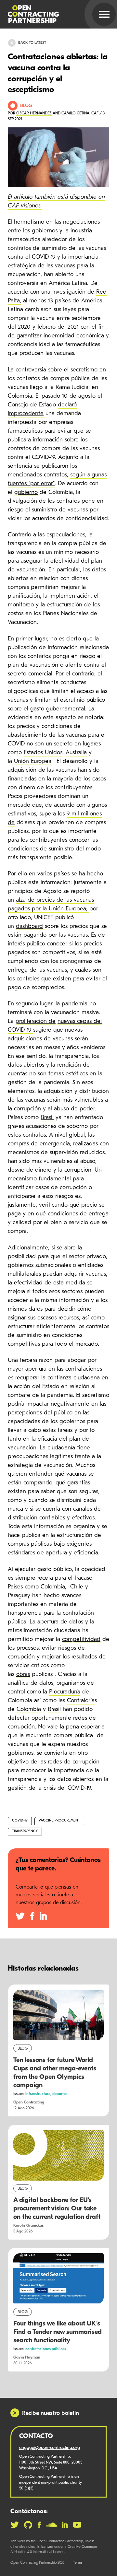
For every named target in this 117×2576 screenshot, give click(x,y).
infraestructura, (39, 2094)
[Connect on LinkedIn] (65, 2525)
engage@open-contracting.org (50, 2448)
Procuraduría (65, 1692)
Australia (76, 753)
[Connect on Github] (28, 2525)
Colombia (29, 1710)
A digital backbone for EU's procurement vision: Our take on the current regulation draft (57, 2209)
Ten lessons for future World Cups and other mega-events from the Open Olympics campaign (55, 2073)
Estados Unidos (43, 753)
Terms (78, 2563)
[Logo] (51, 14)
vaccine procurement (59, 1821)
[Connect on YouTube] (77, 2525)
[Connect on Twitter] (15, 2525)
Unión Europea (33, 762)
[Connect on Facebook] (39, 2525)
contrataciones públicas (46, 2349)
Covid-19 (20, 1821)
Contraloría (81, 1701)
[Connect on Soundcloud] (52, 2525)
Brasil (54, 1710)
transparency (25, 1831)
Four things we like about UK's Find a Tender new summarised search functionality (58, 2332)
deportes (60, 2094)
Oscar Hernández (34, 113)
